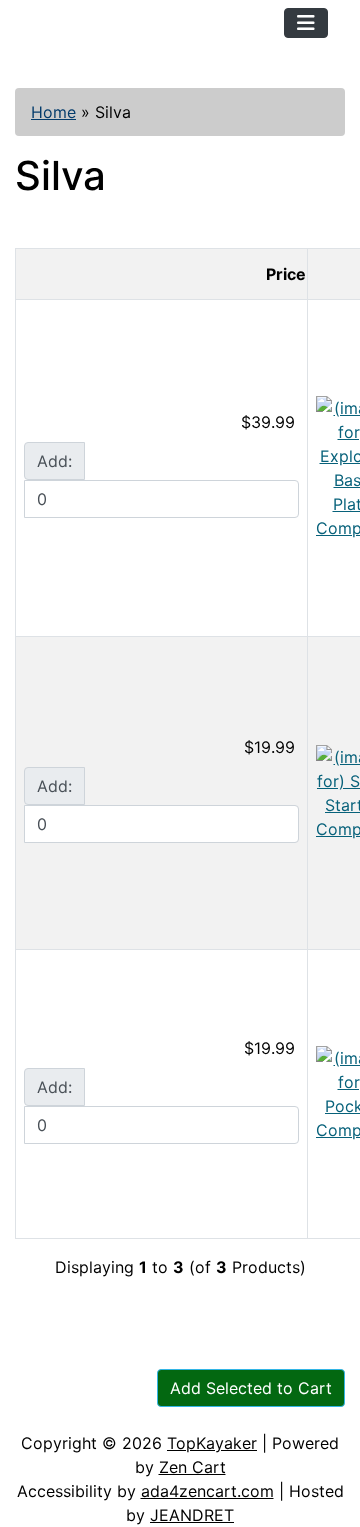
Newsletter (75, 1411)
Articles (61, 1371)
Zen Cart (192, 1467)
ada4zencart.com (207, 1491)
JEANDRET (192, 1515)
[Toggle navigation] (306, 23)
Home (53, 112)
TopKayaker (212, 1443)
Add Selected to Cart (251, 1388)
